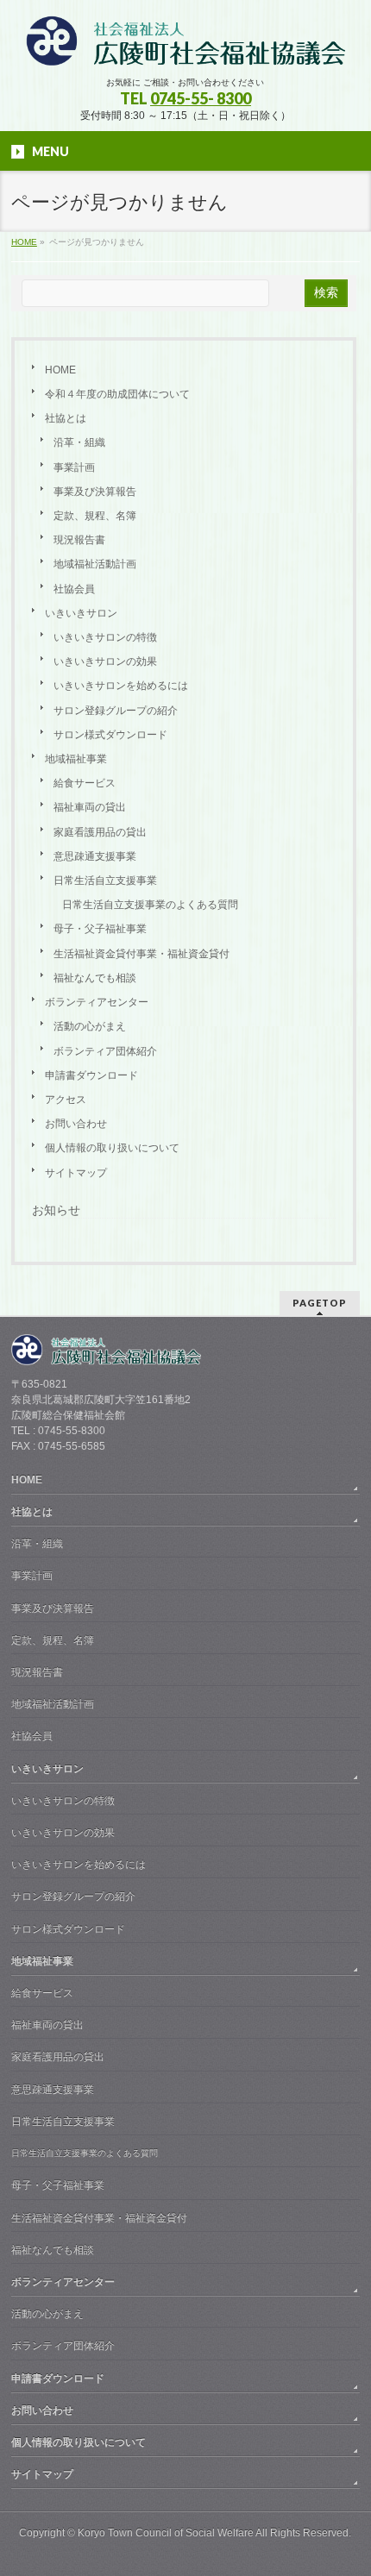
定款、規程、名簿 (95, 516)
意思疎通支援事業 (95, 856)
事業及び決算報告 (95, 492)
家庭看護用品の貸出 (100, 832)
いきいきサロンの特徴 (105, 637)
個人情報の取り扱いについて (112, 1148)
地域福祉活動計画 (95, 564)
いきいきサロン (81, 613)
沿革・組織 (79, 442)
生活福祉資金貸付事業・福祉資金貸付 (141, 954)
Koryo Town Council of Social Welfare (166, 2533)
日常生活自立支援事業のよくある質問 (150, 905)
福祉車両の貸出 (90, 807)
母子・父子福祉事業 (100, 929)
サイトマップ (76, 1173)
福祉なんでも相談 (95, 978)
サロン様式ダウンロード (110, 735)
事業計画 (74, 467)
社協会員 (74, 589)
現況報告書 (79, 540)
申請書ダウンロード (91, 1075)
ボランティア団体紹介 (105, 1051)
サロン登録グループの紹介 (116, 711)
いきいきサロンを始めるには (121, 686)
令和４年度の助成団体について (117, 394)
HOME (60, 370)
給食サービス (85, 783)
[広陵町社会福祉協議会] (185, 48)
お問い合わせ (76, 1124)
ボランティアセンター (97, 1002)
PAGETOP (320, 1303)
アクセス (66, 1100)
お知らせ (56, 1210)
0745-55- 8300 (201, 98)
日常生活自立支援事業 (105, 881)
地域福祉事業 (76, 759)
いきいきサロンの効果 (105, 661)
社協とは (66, 418)
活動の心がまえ (90, 1026)
